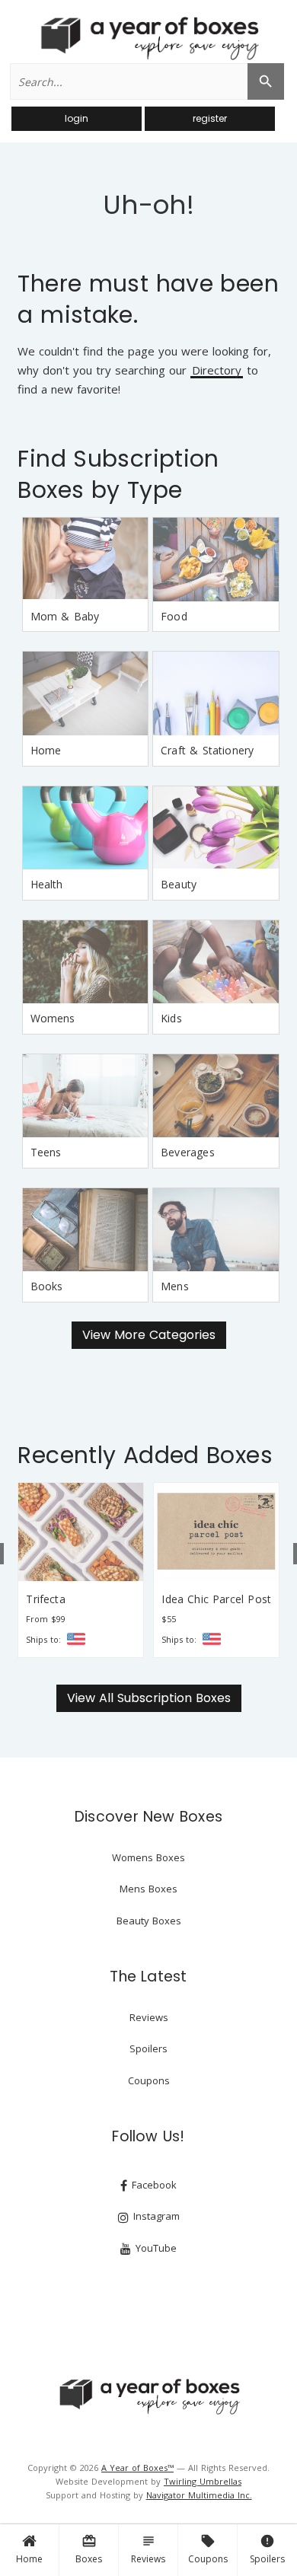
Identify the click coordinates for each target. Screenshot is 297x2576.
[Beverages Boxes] (216, 1096)
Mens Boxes (148, 1889)
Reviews (148, 2549)
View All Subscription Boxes (149, 1698)
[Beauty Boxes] (216, 828)
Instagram (155, 2216)
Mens (175, 1286)
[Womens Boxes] (85, 962)
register (210, 118)
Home (29, 2559)
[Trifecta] (81, 1532)
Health (47, 884)
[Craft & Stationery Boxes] (216, 693)
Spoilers (267, 2549)
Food (174, 616)
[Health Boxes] (85, 828)
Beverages (188, 1152)
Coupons (208, 2549)
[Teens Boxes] (85, 1096)
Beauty (179, 884)
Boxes (89, 2549)
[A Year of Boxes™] (148, 38)
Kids (171, 1018)
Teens (46, 1152)
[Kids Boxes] (216, 962)
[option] (81, 1570)
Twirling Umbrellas (203, 2481)
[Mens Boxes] (216, 1230)
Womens (53, 1018)
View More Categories (149, 1335)
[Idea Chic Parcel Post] (216, 1532)
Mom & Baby (65, 616)
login (77, 118)
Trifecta (45, 1599)
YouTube (155, 2248)
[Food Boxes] (216, 560)
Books (47, 1286)
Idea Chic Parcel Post (216, 1599)
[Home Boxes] (85, 693)
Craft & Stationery (207, 750)
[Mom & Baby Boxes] (85, 560)
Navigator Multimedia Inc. (199, 2495)
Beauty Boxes (149, 1921)
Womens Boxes (148, 1857)
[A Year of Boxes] (148, 2396)
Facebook (153, 2185)
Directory (217, 371)
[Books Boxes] (85, 1230)
